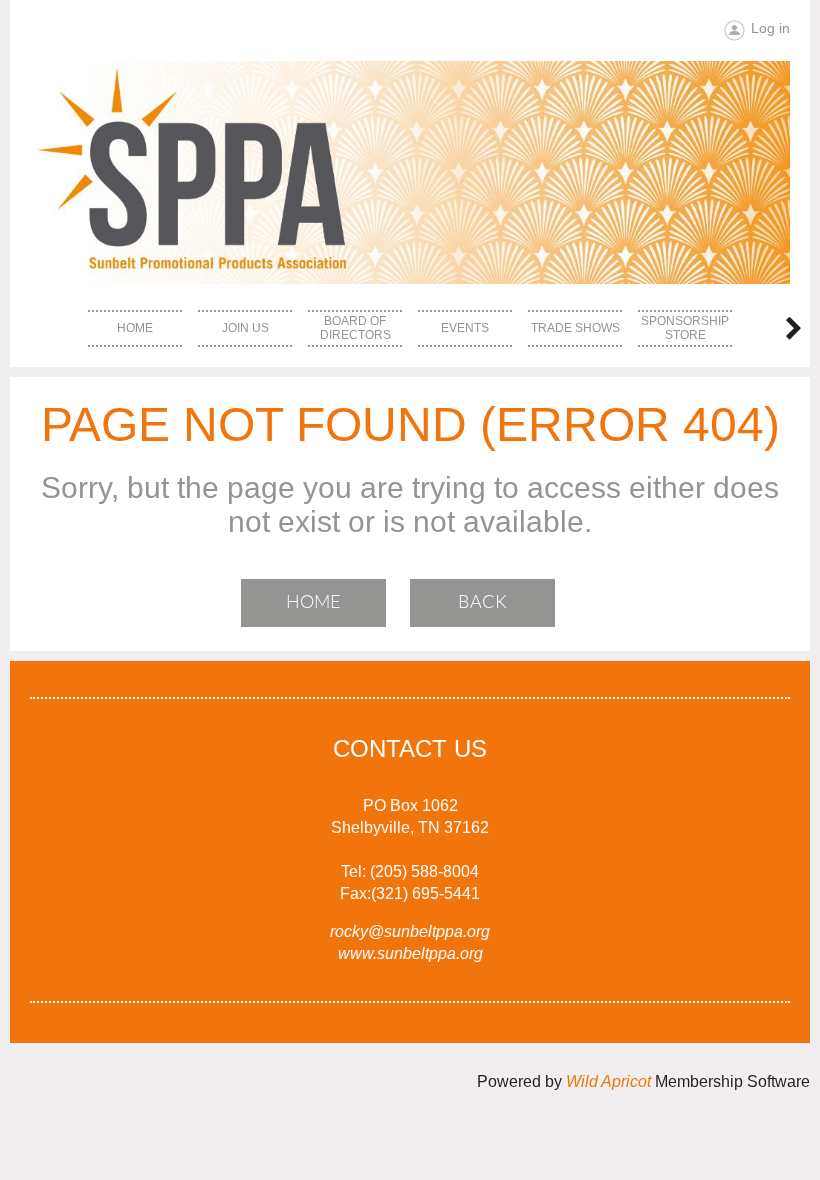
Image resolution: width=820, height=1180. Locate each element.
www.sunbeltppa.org (410, 953)
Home (313, 602)
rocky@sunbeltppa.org (410, 931)
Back (482, 602)
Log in (770, 28)
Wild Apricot (608, 1081)
